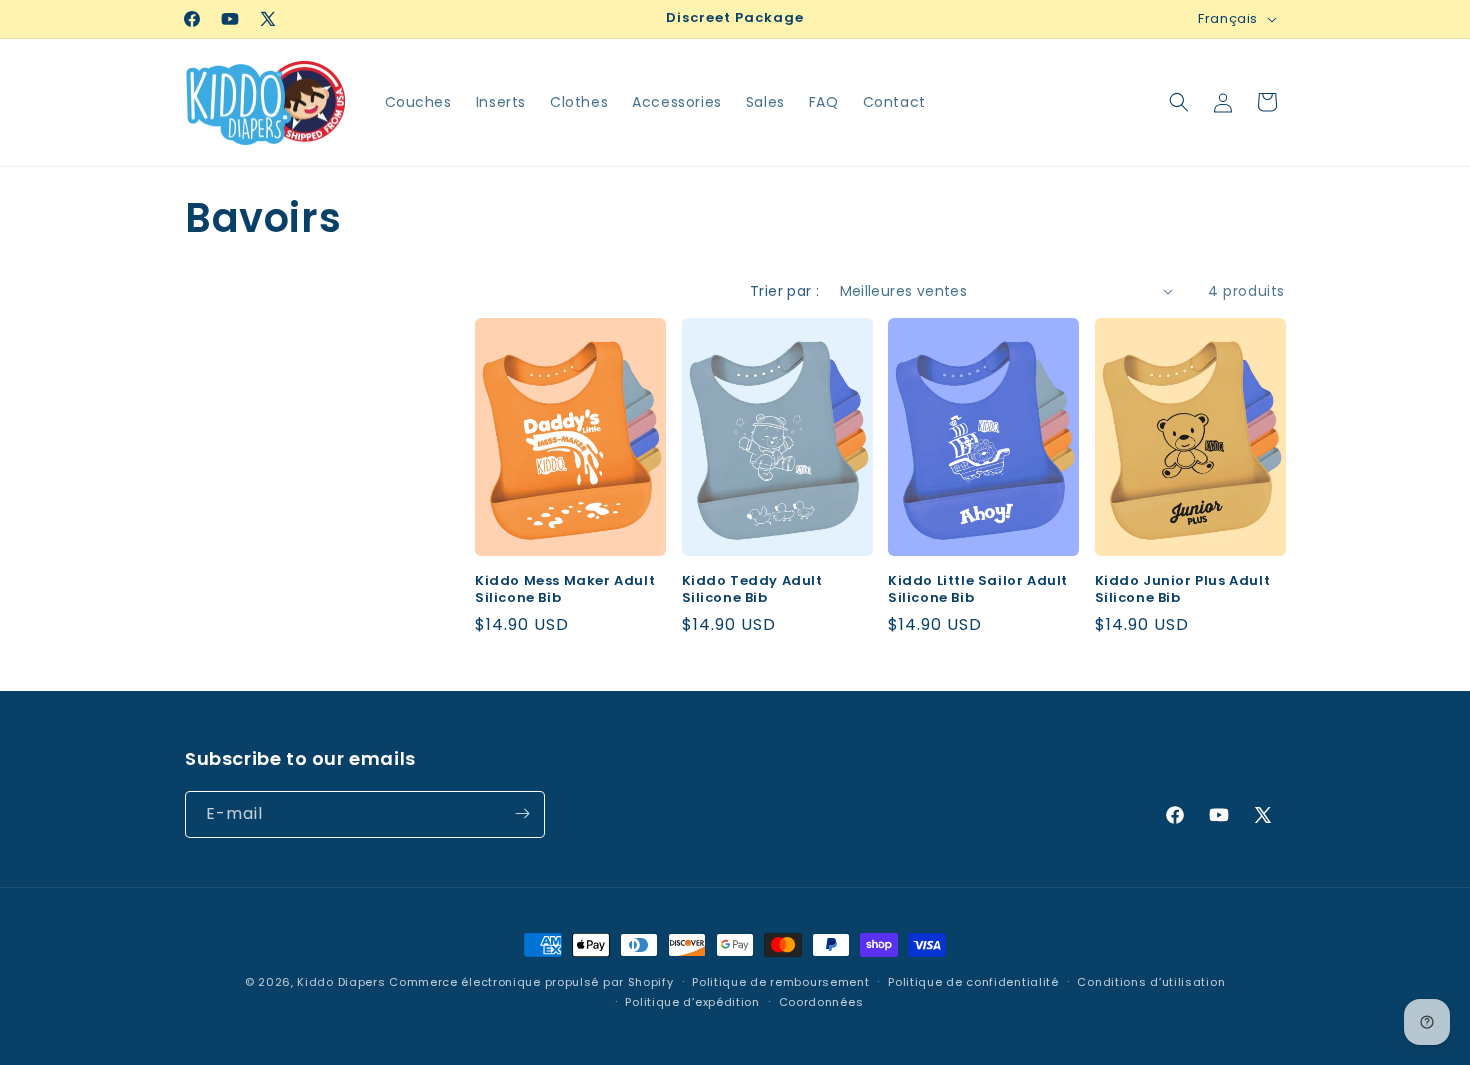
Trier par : (784, 291)
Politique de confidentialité (973, 982)
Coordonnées (821, 1002)
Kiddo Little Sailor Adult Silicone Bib (978, 590)
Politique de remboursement (780, 982)
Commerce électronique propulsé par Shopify (531, 982)
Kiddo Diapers (341, 982)
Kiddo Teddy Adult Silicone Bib (752, 590)
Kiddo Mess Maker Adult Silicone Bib (565, 590)
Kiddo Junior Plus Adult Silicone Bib (1183, 590)
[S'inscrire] (522, 813)
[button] (1179, 102)
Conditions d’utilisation (1151, 982)
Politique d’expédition (692, 1002)
